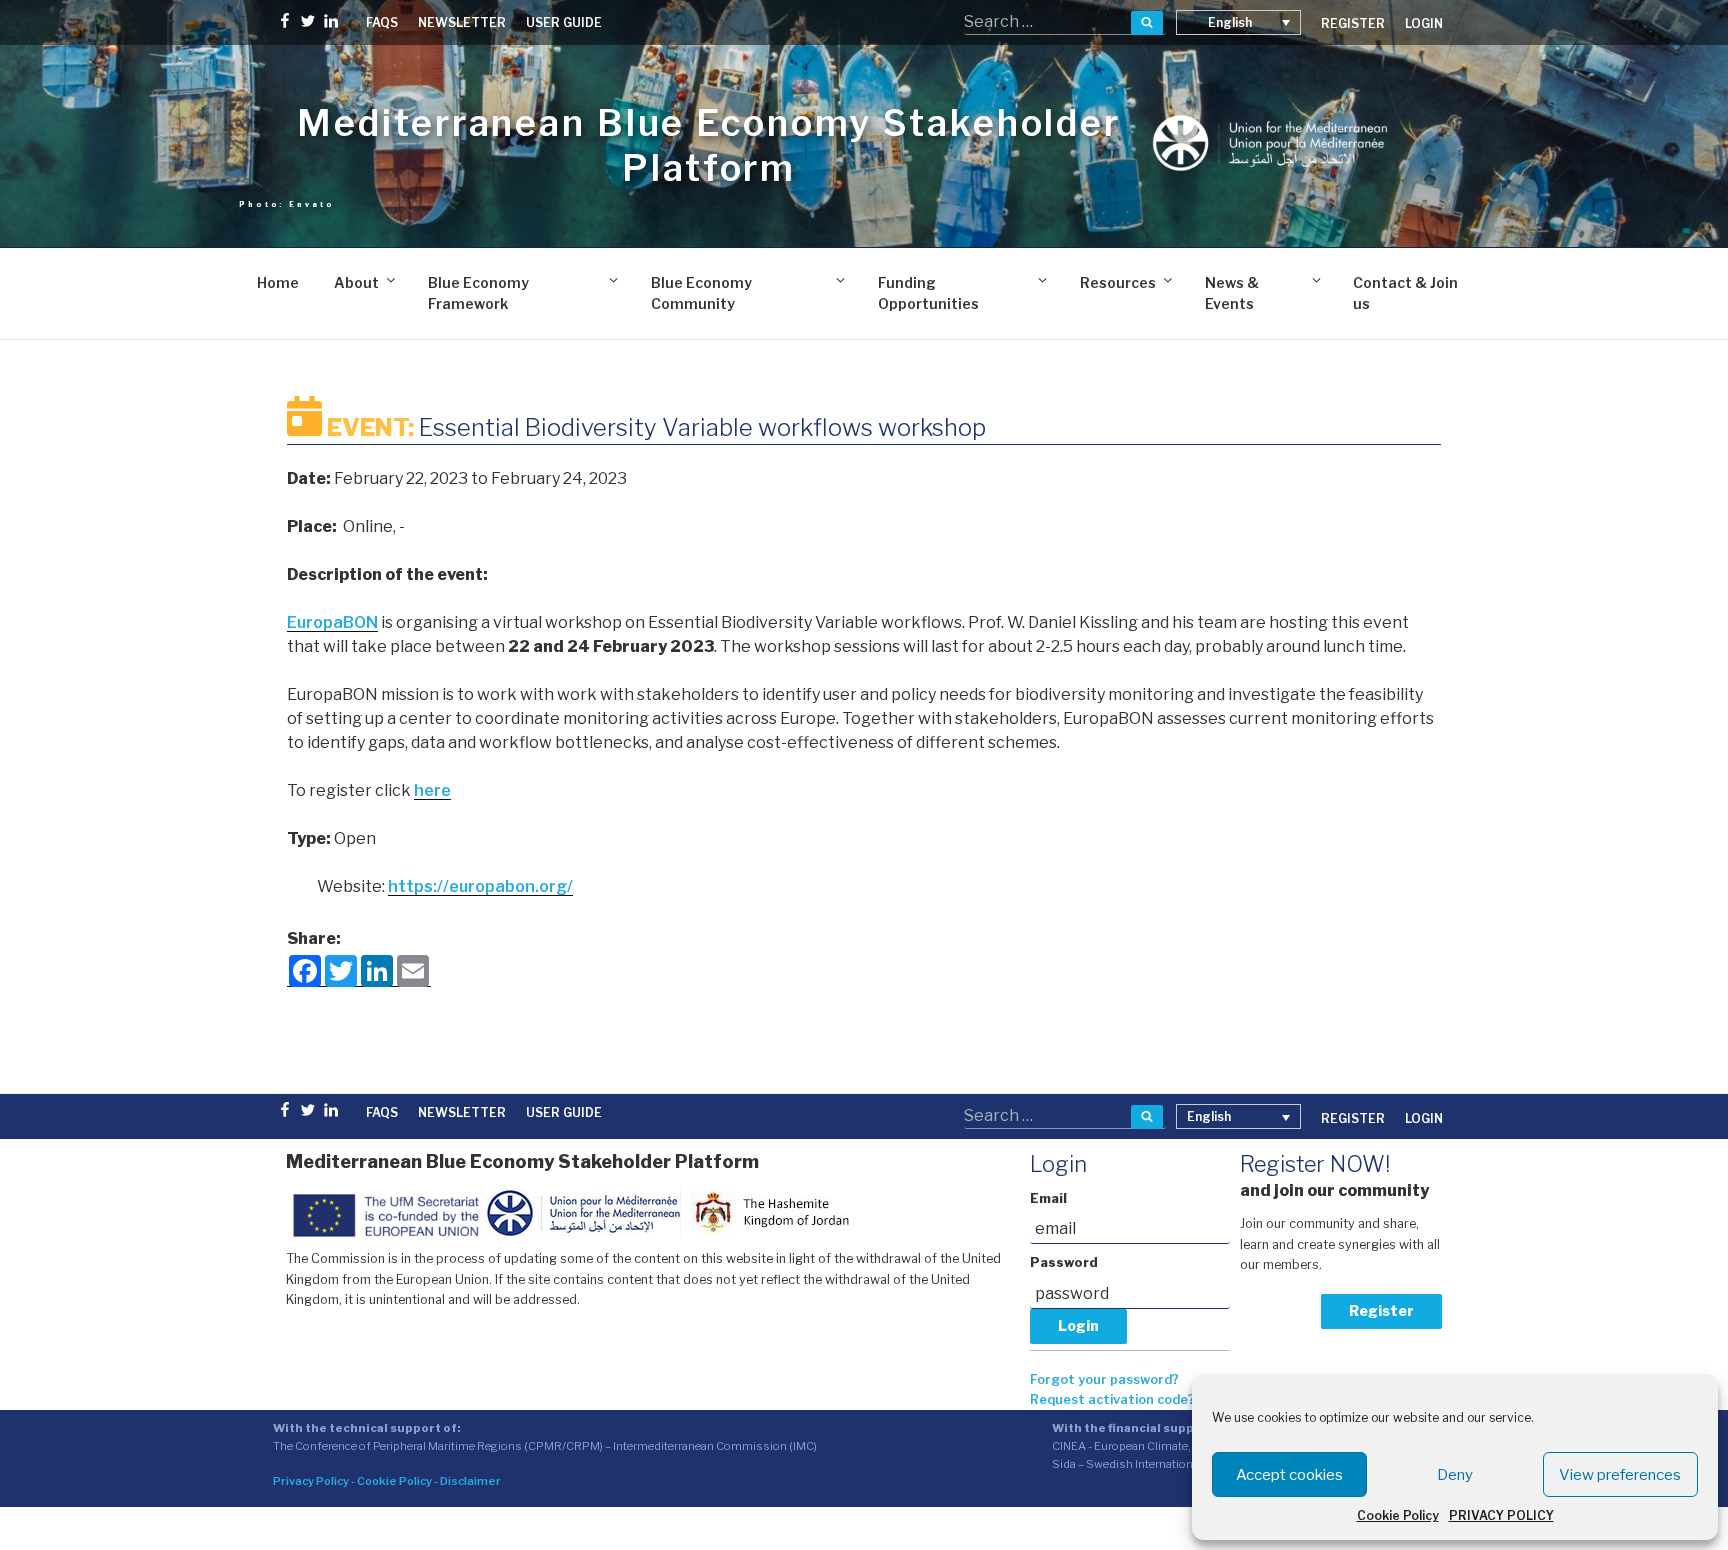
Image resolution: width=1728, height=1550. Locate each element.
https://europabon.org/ (480, 886)
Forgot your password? (1104, 1379)
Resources (1118, 282)
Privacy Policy (311, 1481)
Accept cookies (1289, 1475)
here (432, 790)
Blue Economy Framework (478, 293)
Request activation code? (1112, 1399)
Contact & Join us (1405, 293)
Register (1381, 1310)
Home (278, 282)
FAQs (382, 22)
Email (1048, 1198)
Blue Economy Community (701, 293)
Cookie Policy (1398, 1515)
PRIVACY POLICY (1501, 1515)
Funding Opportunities (928, 293)
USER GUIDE (564, 22)
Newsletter (462, 22)
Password (1064, 1262)
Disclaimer (470, 1481)
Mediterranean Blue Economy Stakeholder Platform (708, 145)
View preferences (1620, 1475)
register (1353, 23)
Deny (1455, 1475)
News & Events (1232, 293)
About (356, 282)
